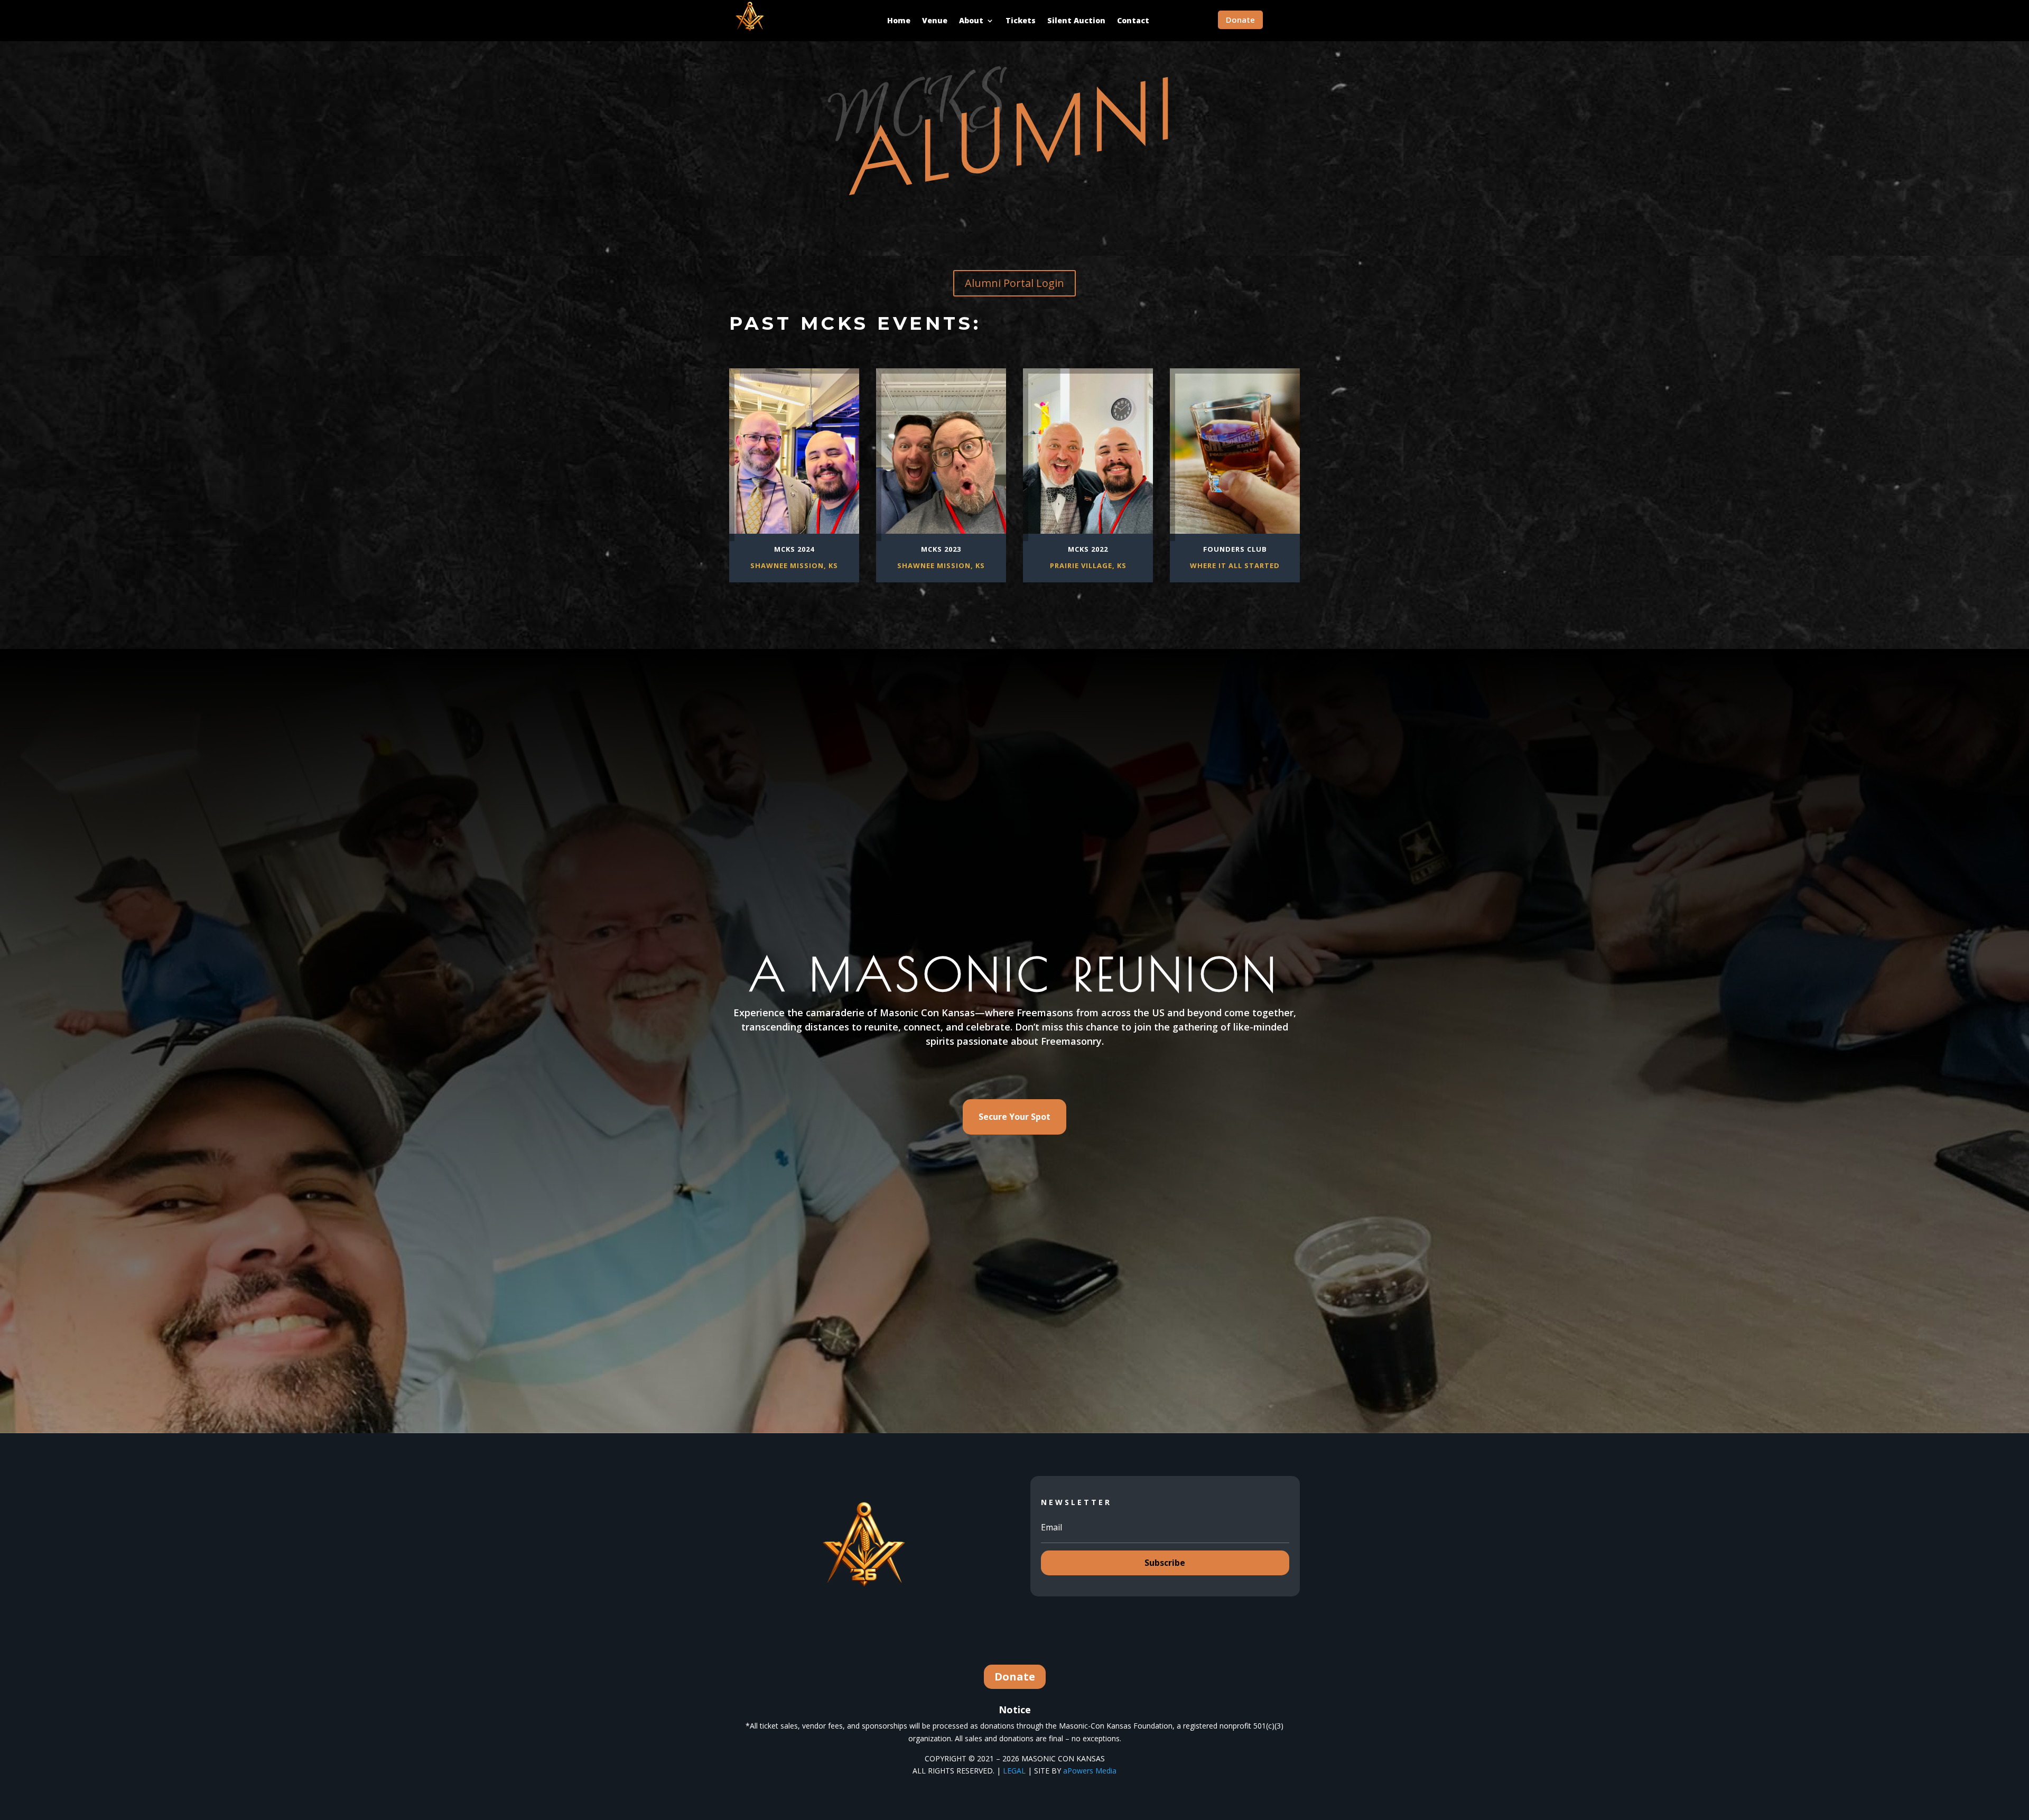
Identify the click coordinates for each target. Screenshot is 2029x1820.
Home (899, 20)
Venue (935, 20)
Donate (1240, 20)
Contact (1133, 20)
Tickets (1021, 20)
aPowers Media (1090, 1771)
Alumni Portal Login (1015, 283)
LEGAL (1014, 1771)
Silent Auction (1076, 20)
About (971, 20)
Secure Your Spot (1015, 1117)
